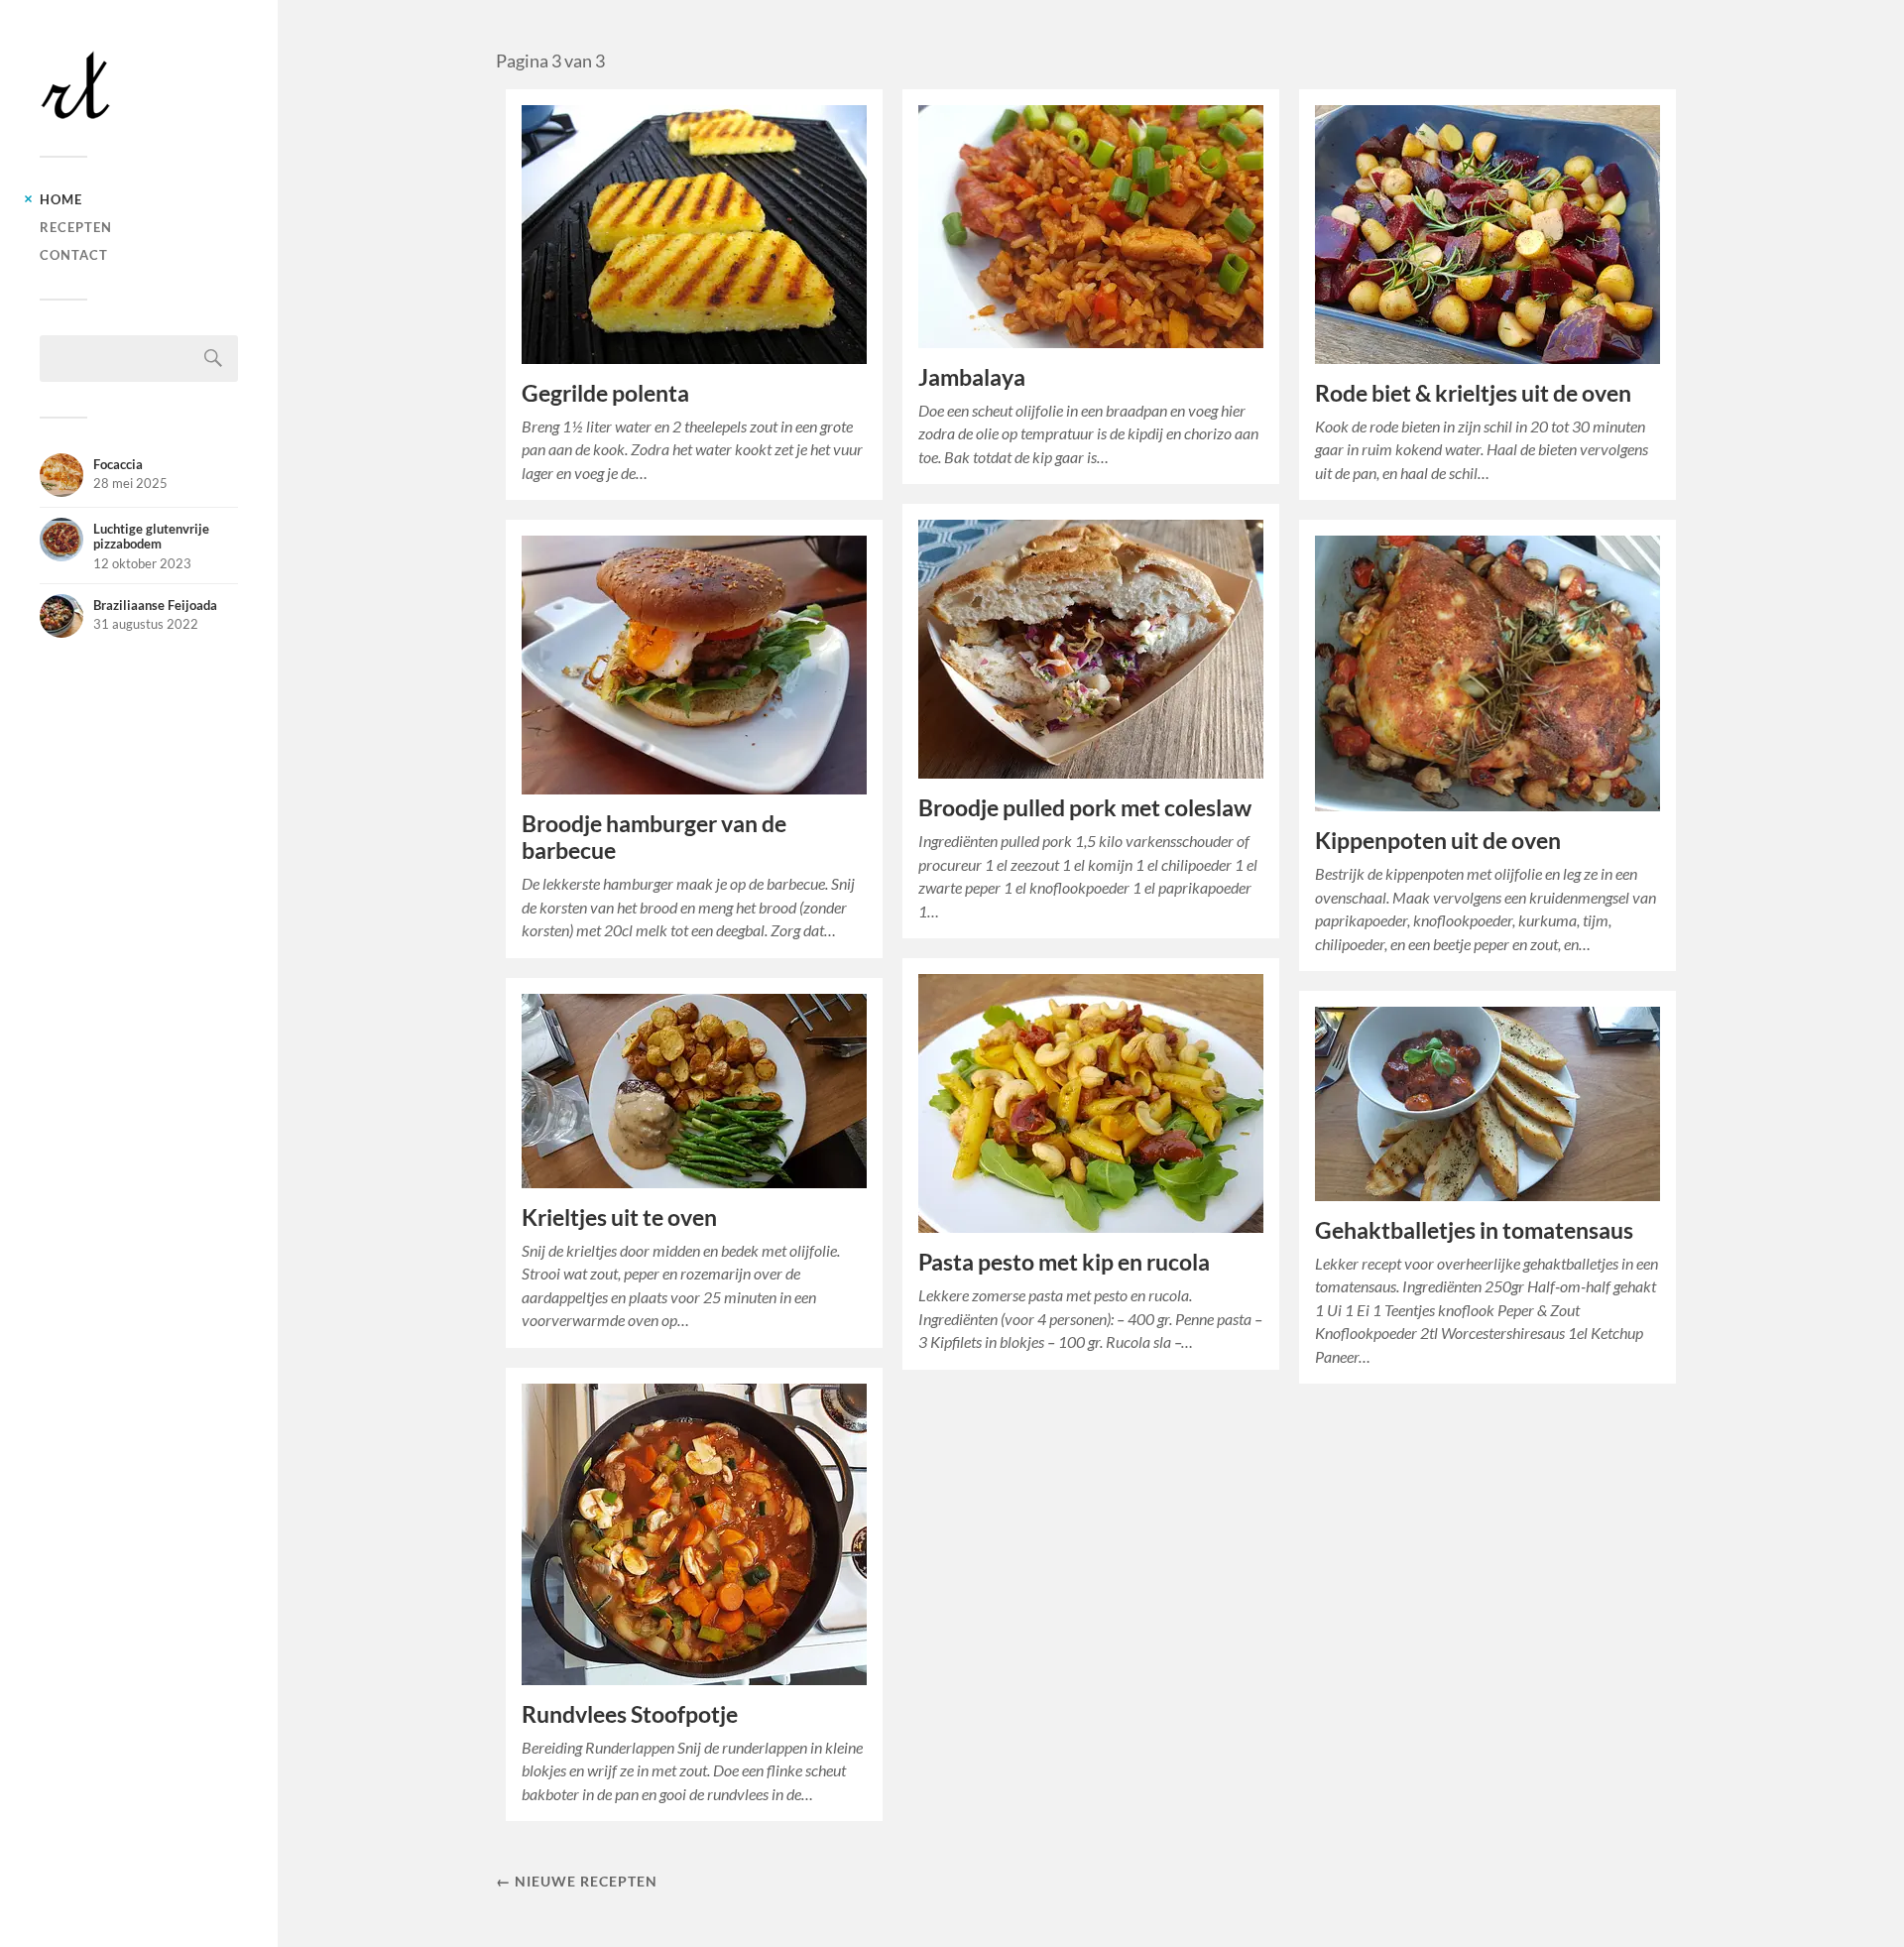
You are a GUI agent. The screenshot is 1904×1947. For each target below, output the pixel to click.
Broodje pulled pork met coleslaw (1085, 808)
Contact (74, 255)
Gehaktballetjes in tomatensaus (1474, 1230)
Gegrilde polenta (605, 393)
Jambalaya (972, 377)
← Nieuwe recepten (577, 1881)
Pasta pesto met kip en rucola (1064, 1262)
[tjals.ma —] (139, 85)
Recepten (76, 227)
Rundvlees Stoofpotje (630, 1714)
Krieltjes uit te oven (619, 1217)
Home (61, 199)
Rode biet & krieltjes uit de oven (1473, 393)
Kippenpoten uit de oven (1438, 841)
